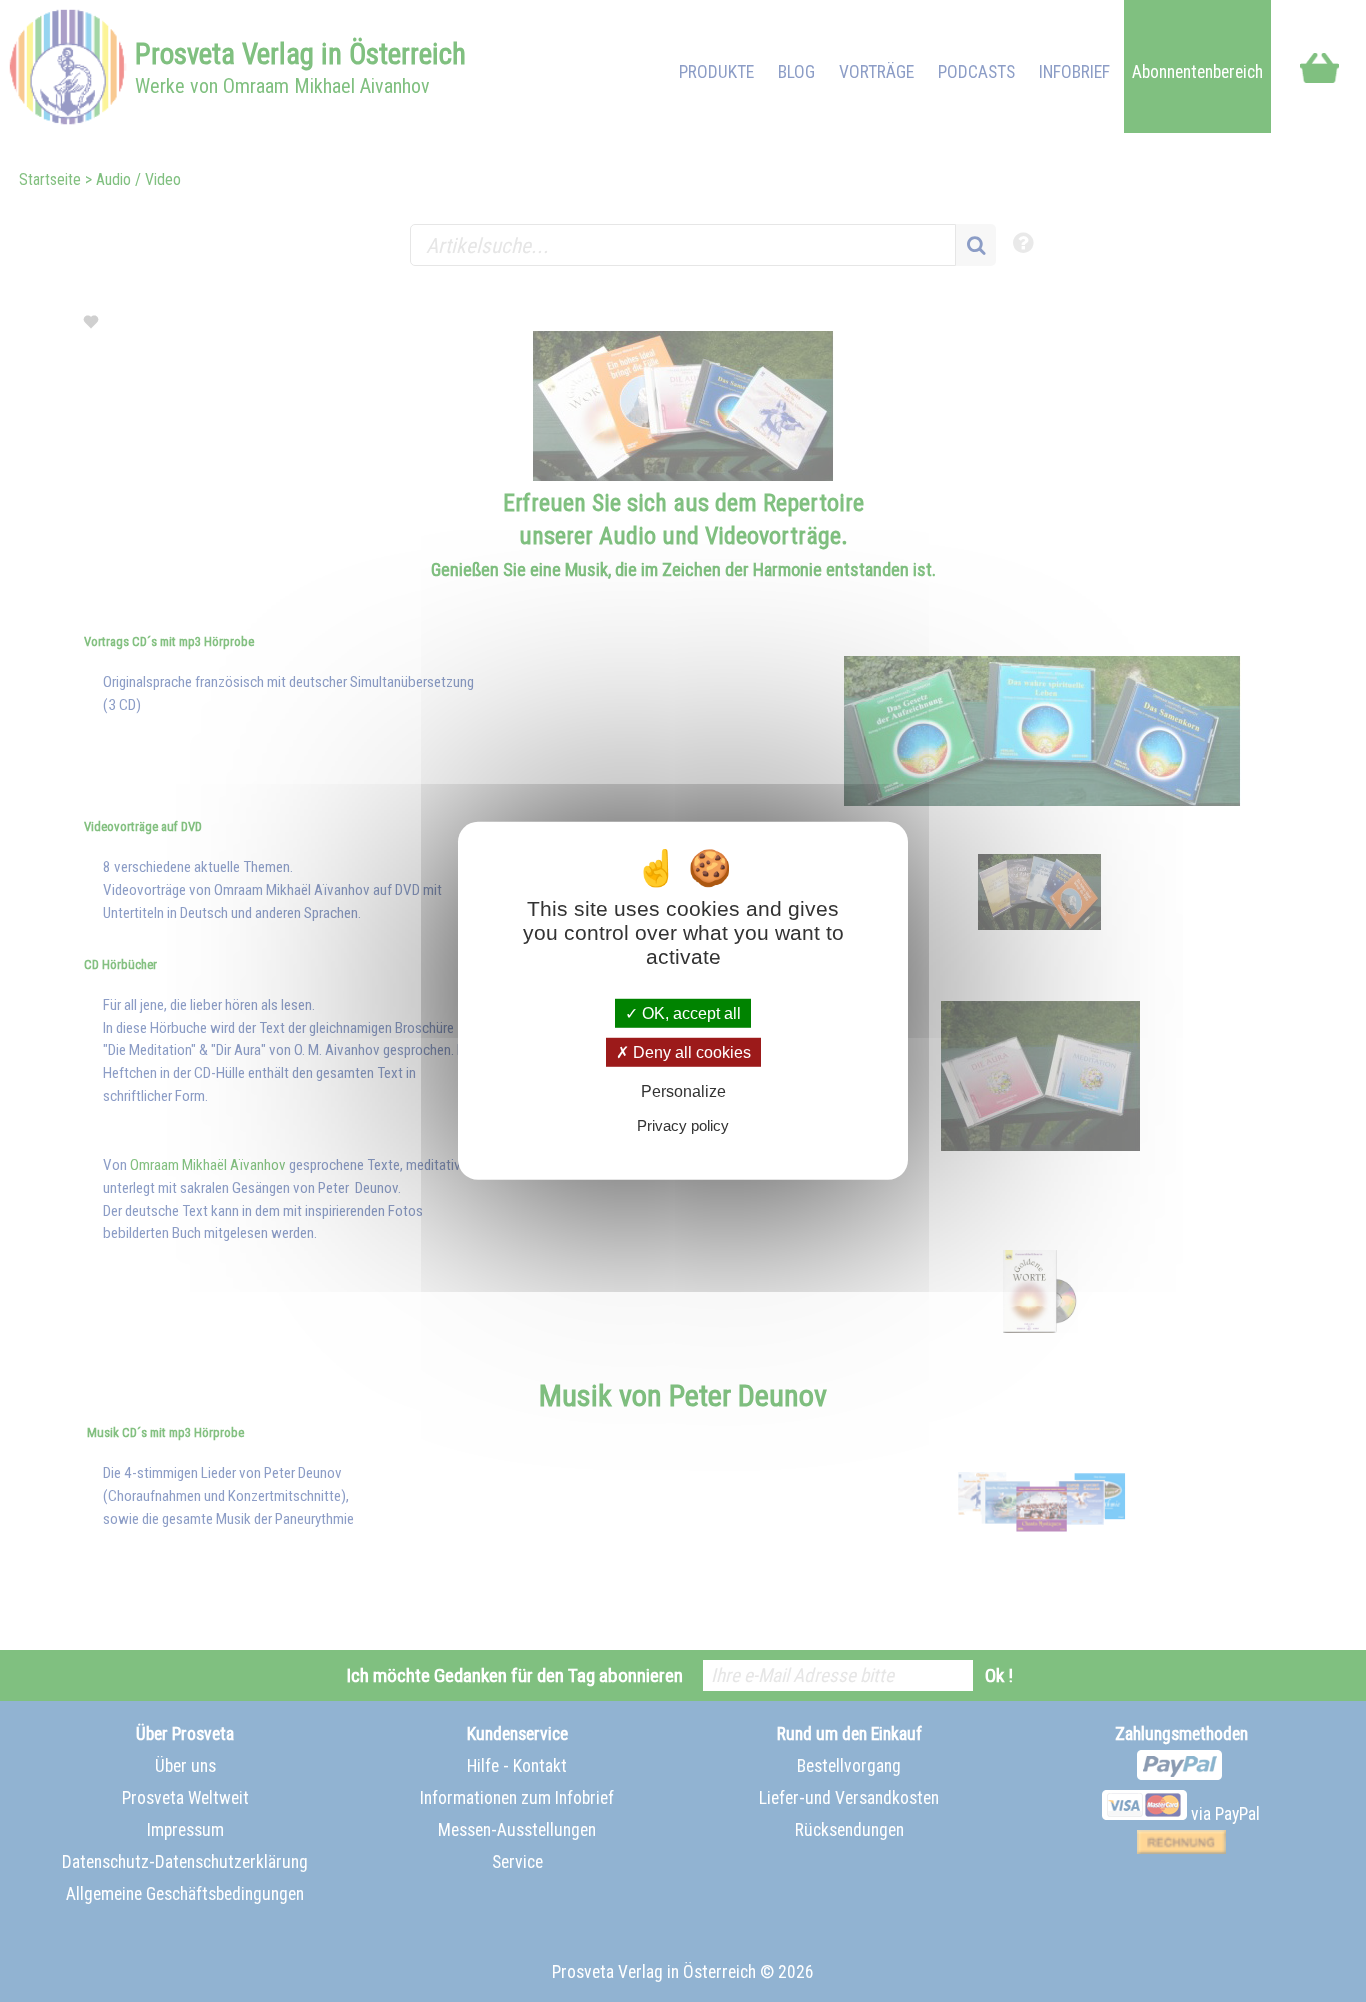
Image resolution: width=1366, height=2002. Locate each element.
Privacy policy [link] (683, 1125)
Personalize (683, 1091)
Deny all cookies (690, 1052)
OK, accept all (689, 1013)
